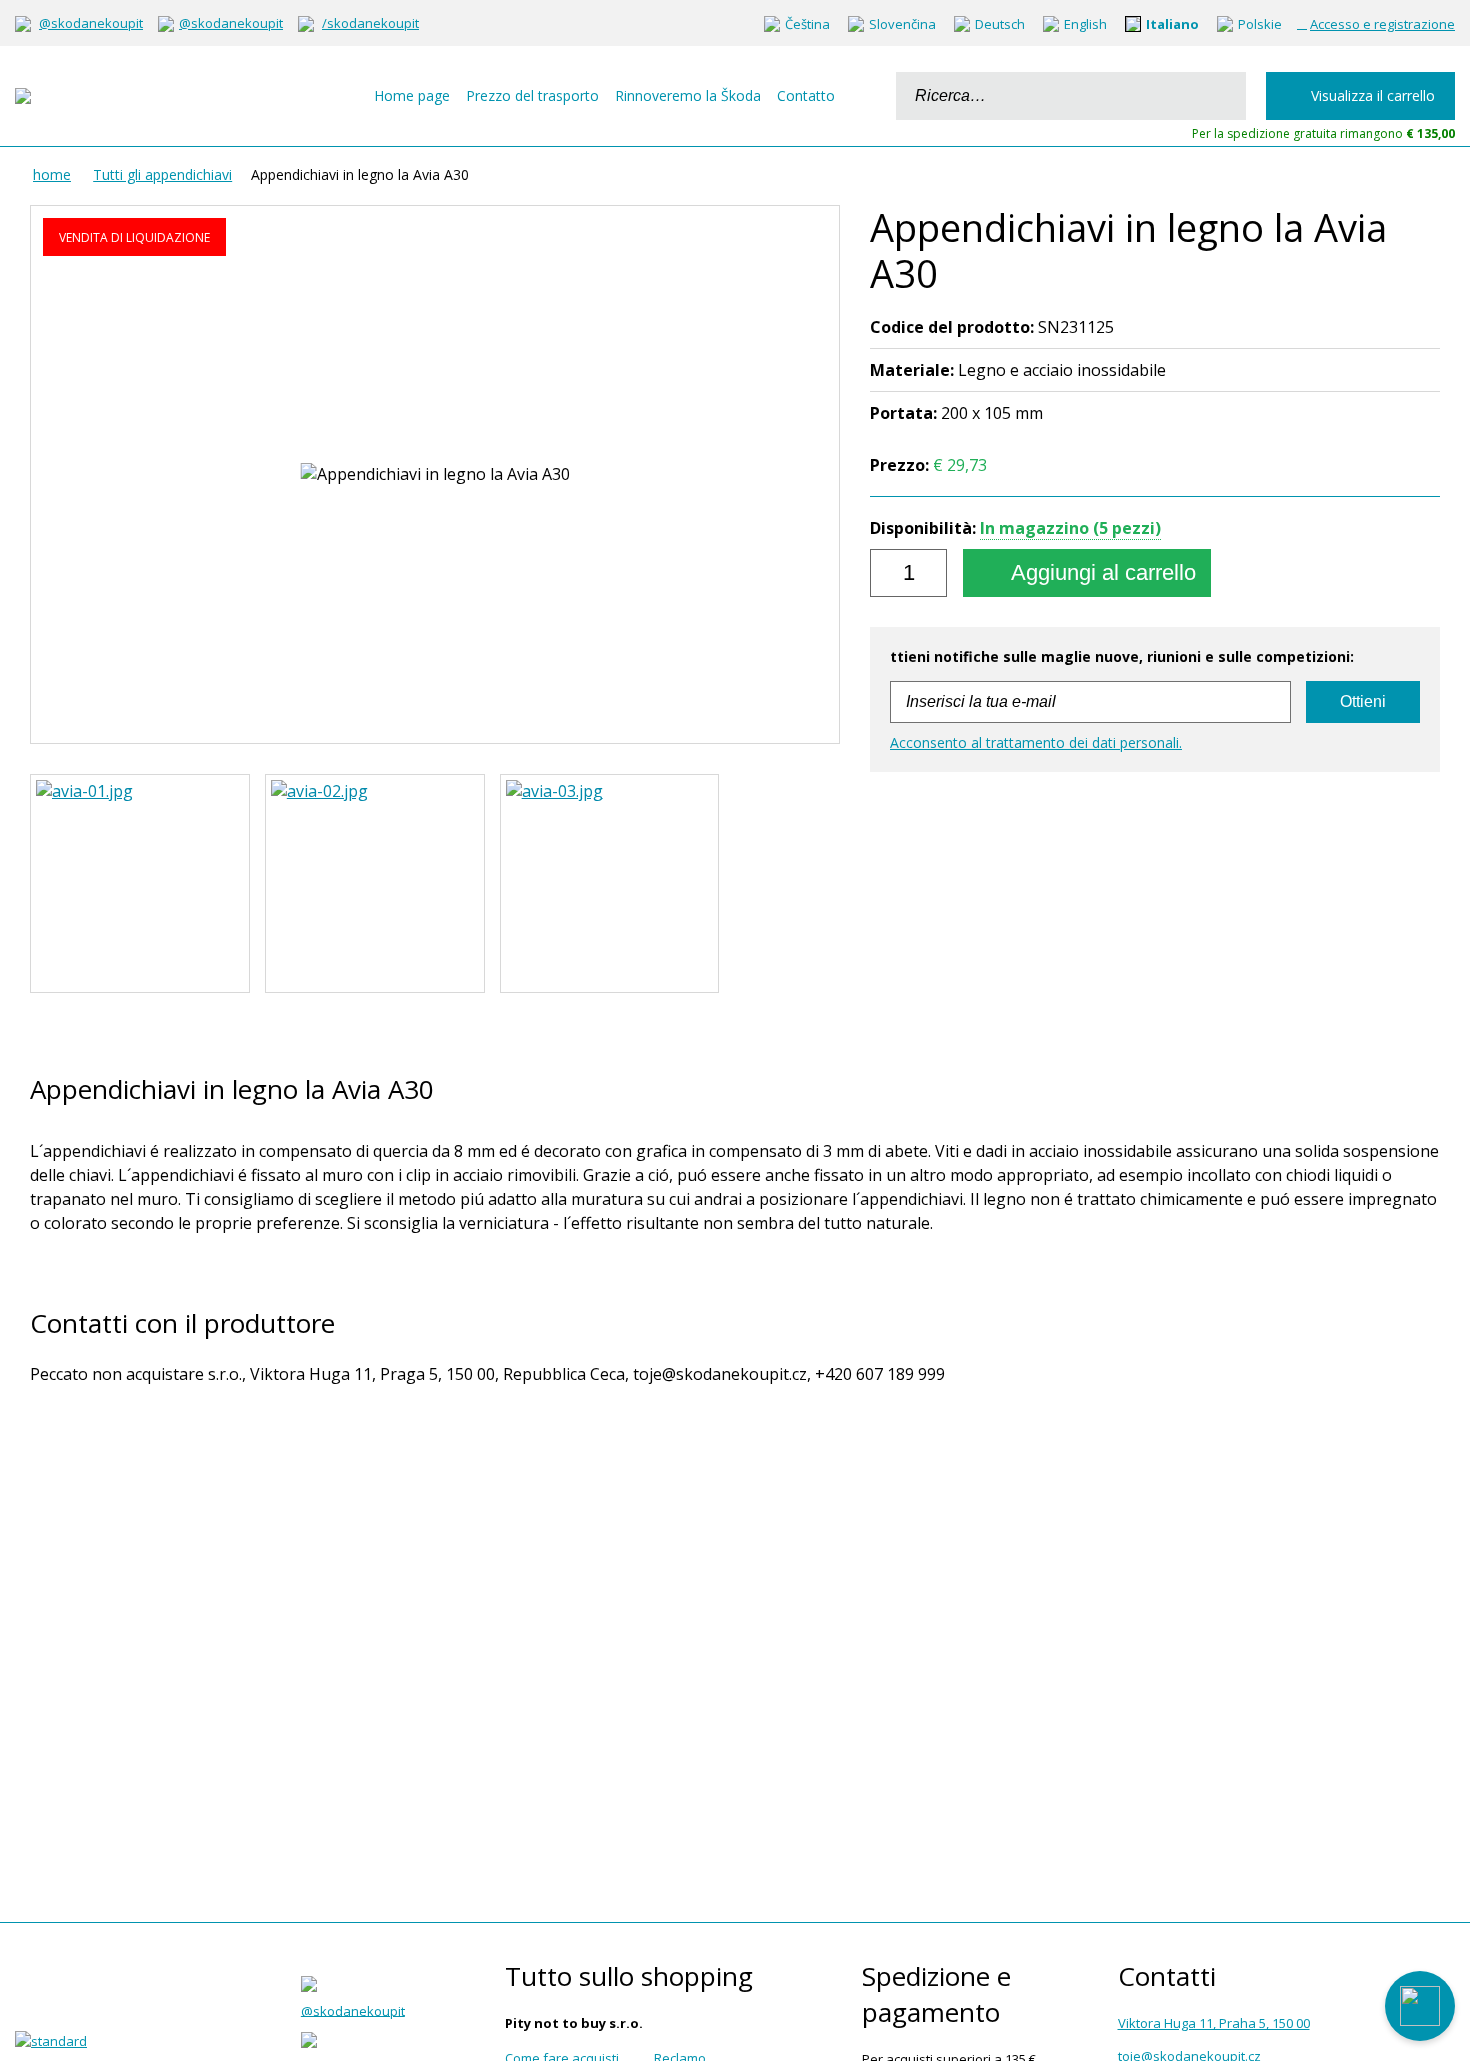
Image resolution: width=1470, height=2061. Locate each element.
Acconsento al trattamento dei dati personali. (1036, 742)
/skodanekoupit (370, 23)
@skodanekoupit (91, 23)
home (52, 174)
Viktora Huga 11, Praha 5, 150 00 (1214, 2023)
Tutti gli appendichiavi (162, 174)
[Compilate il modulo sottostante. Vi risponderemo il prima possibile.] (1420, 2006)
